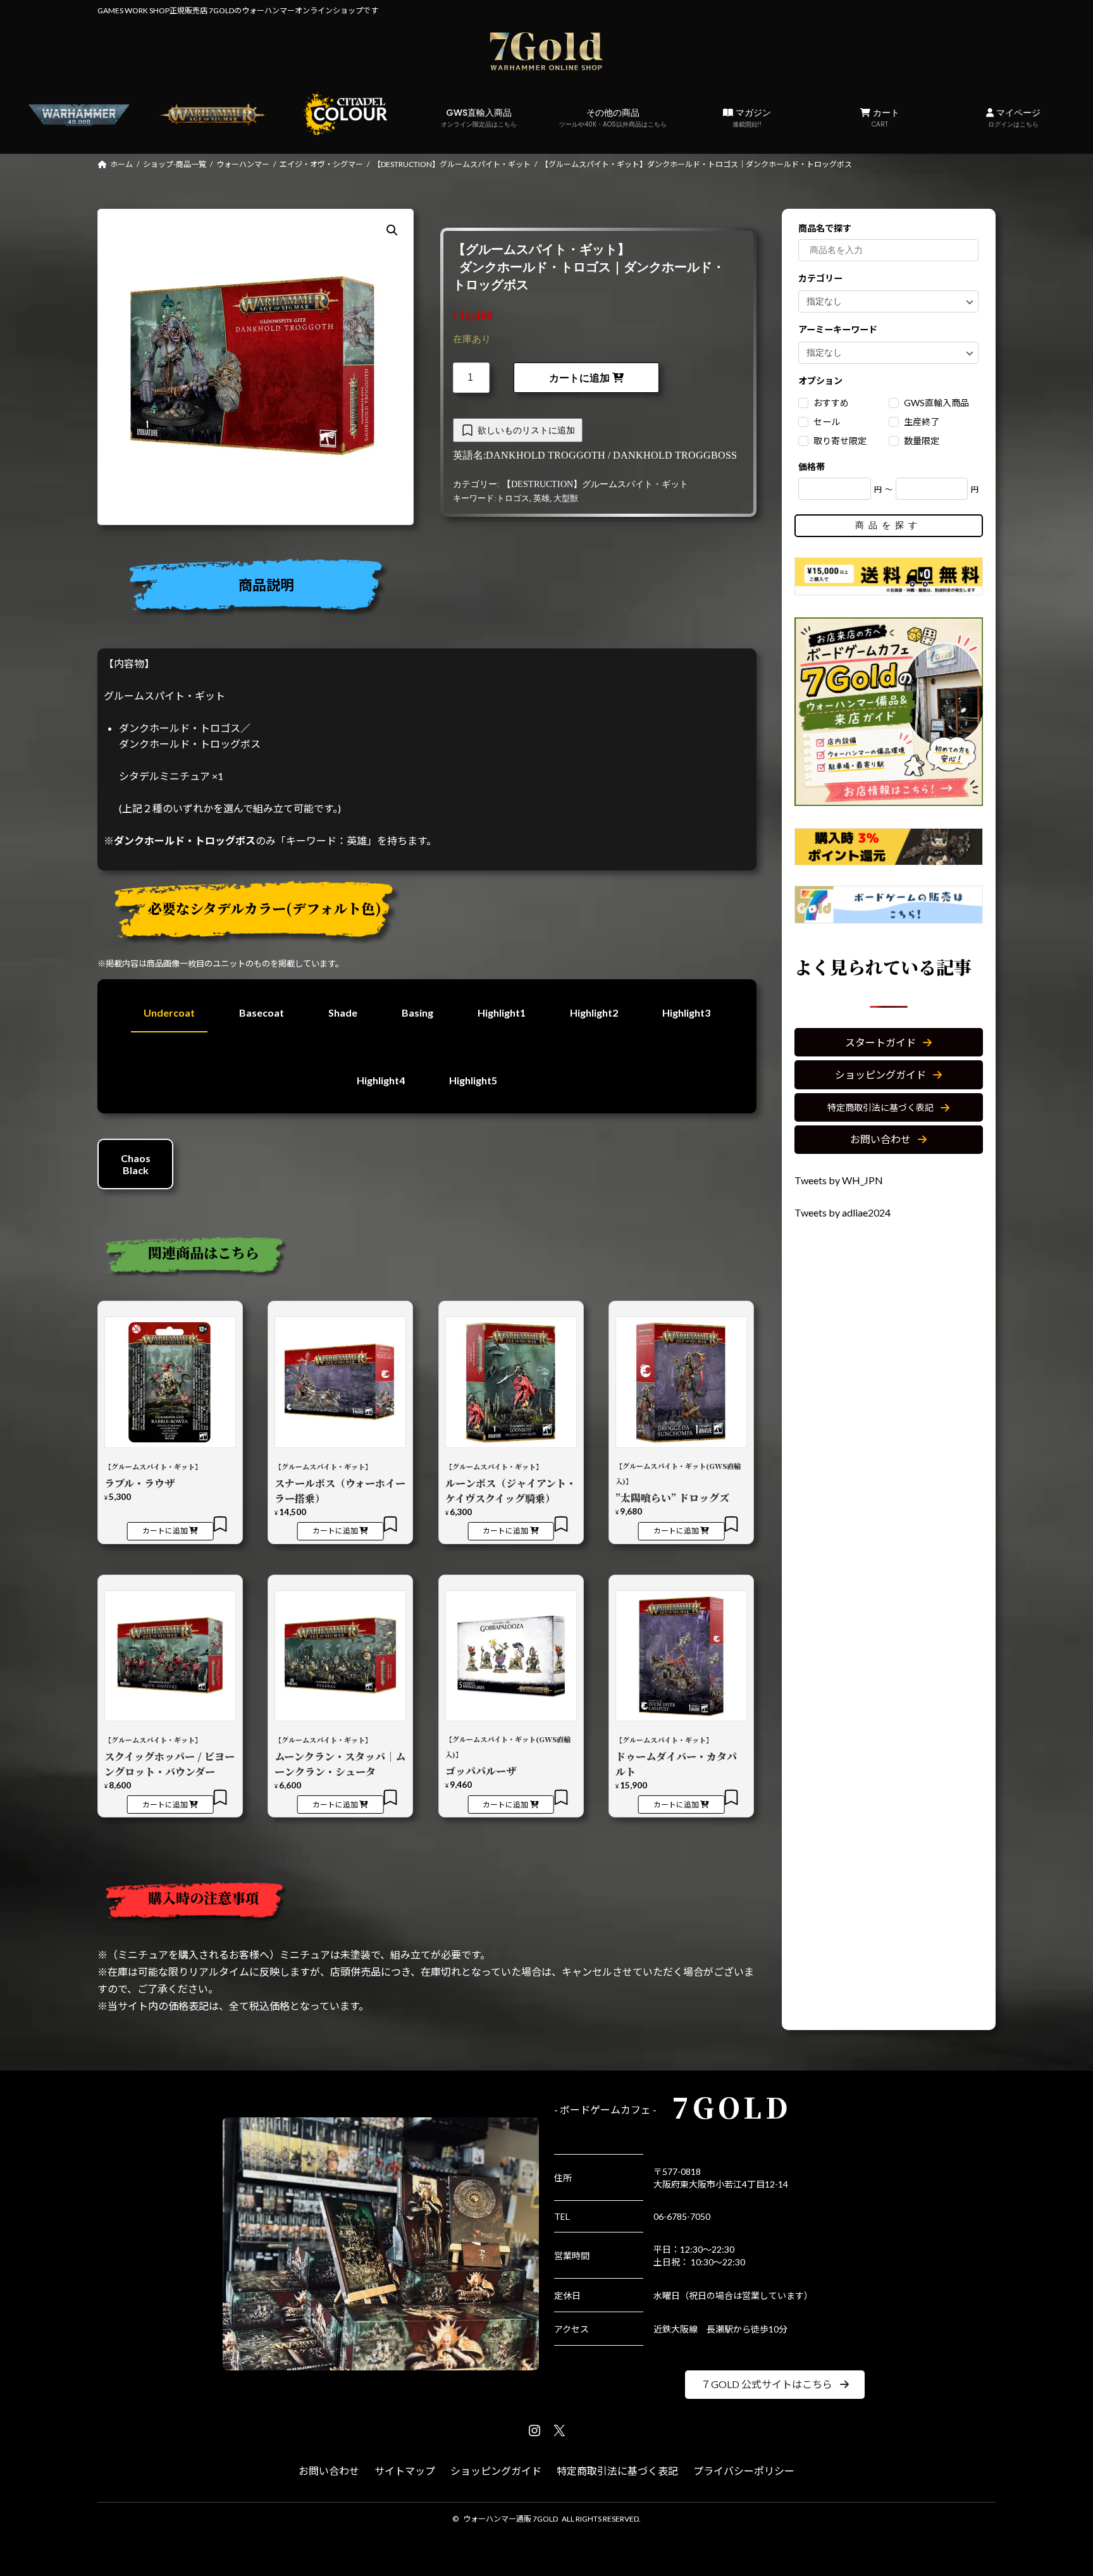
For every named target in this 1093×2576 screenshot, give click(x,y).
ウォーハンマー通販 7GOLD (510, 2519)
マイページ (1014, 118)
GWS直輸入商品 (479, 118)
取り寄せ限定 (841, 441)
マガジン (752, 118)
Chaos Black (136, 1164)
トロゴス (513, 498)
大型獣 (566, 498)
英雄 (541, 498)
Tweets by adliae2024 (843, 1212)
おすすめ (832, 403)
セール (827, 422)
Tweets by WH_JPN (839, 1180)
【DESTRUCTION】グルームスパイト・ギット (595, 484)
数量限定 (922, 441)
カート (885, 118)
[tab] (432, 589)
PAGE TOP (1056, 2487)
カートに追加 (579, 378)
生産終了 (922, 422)
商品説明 (266, 585)
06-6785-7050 (682, 2216)
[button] (889, 1042)
